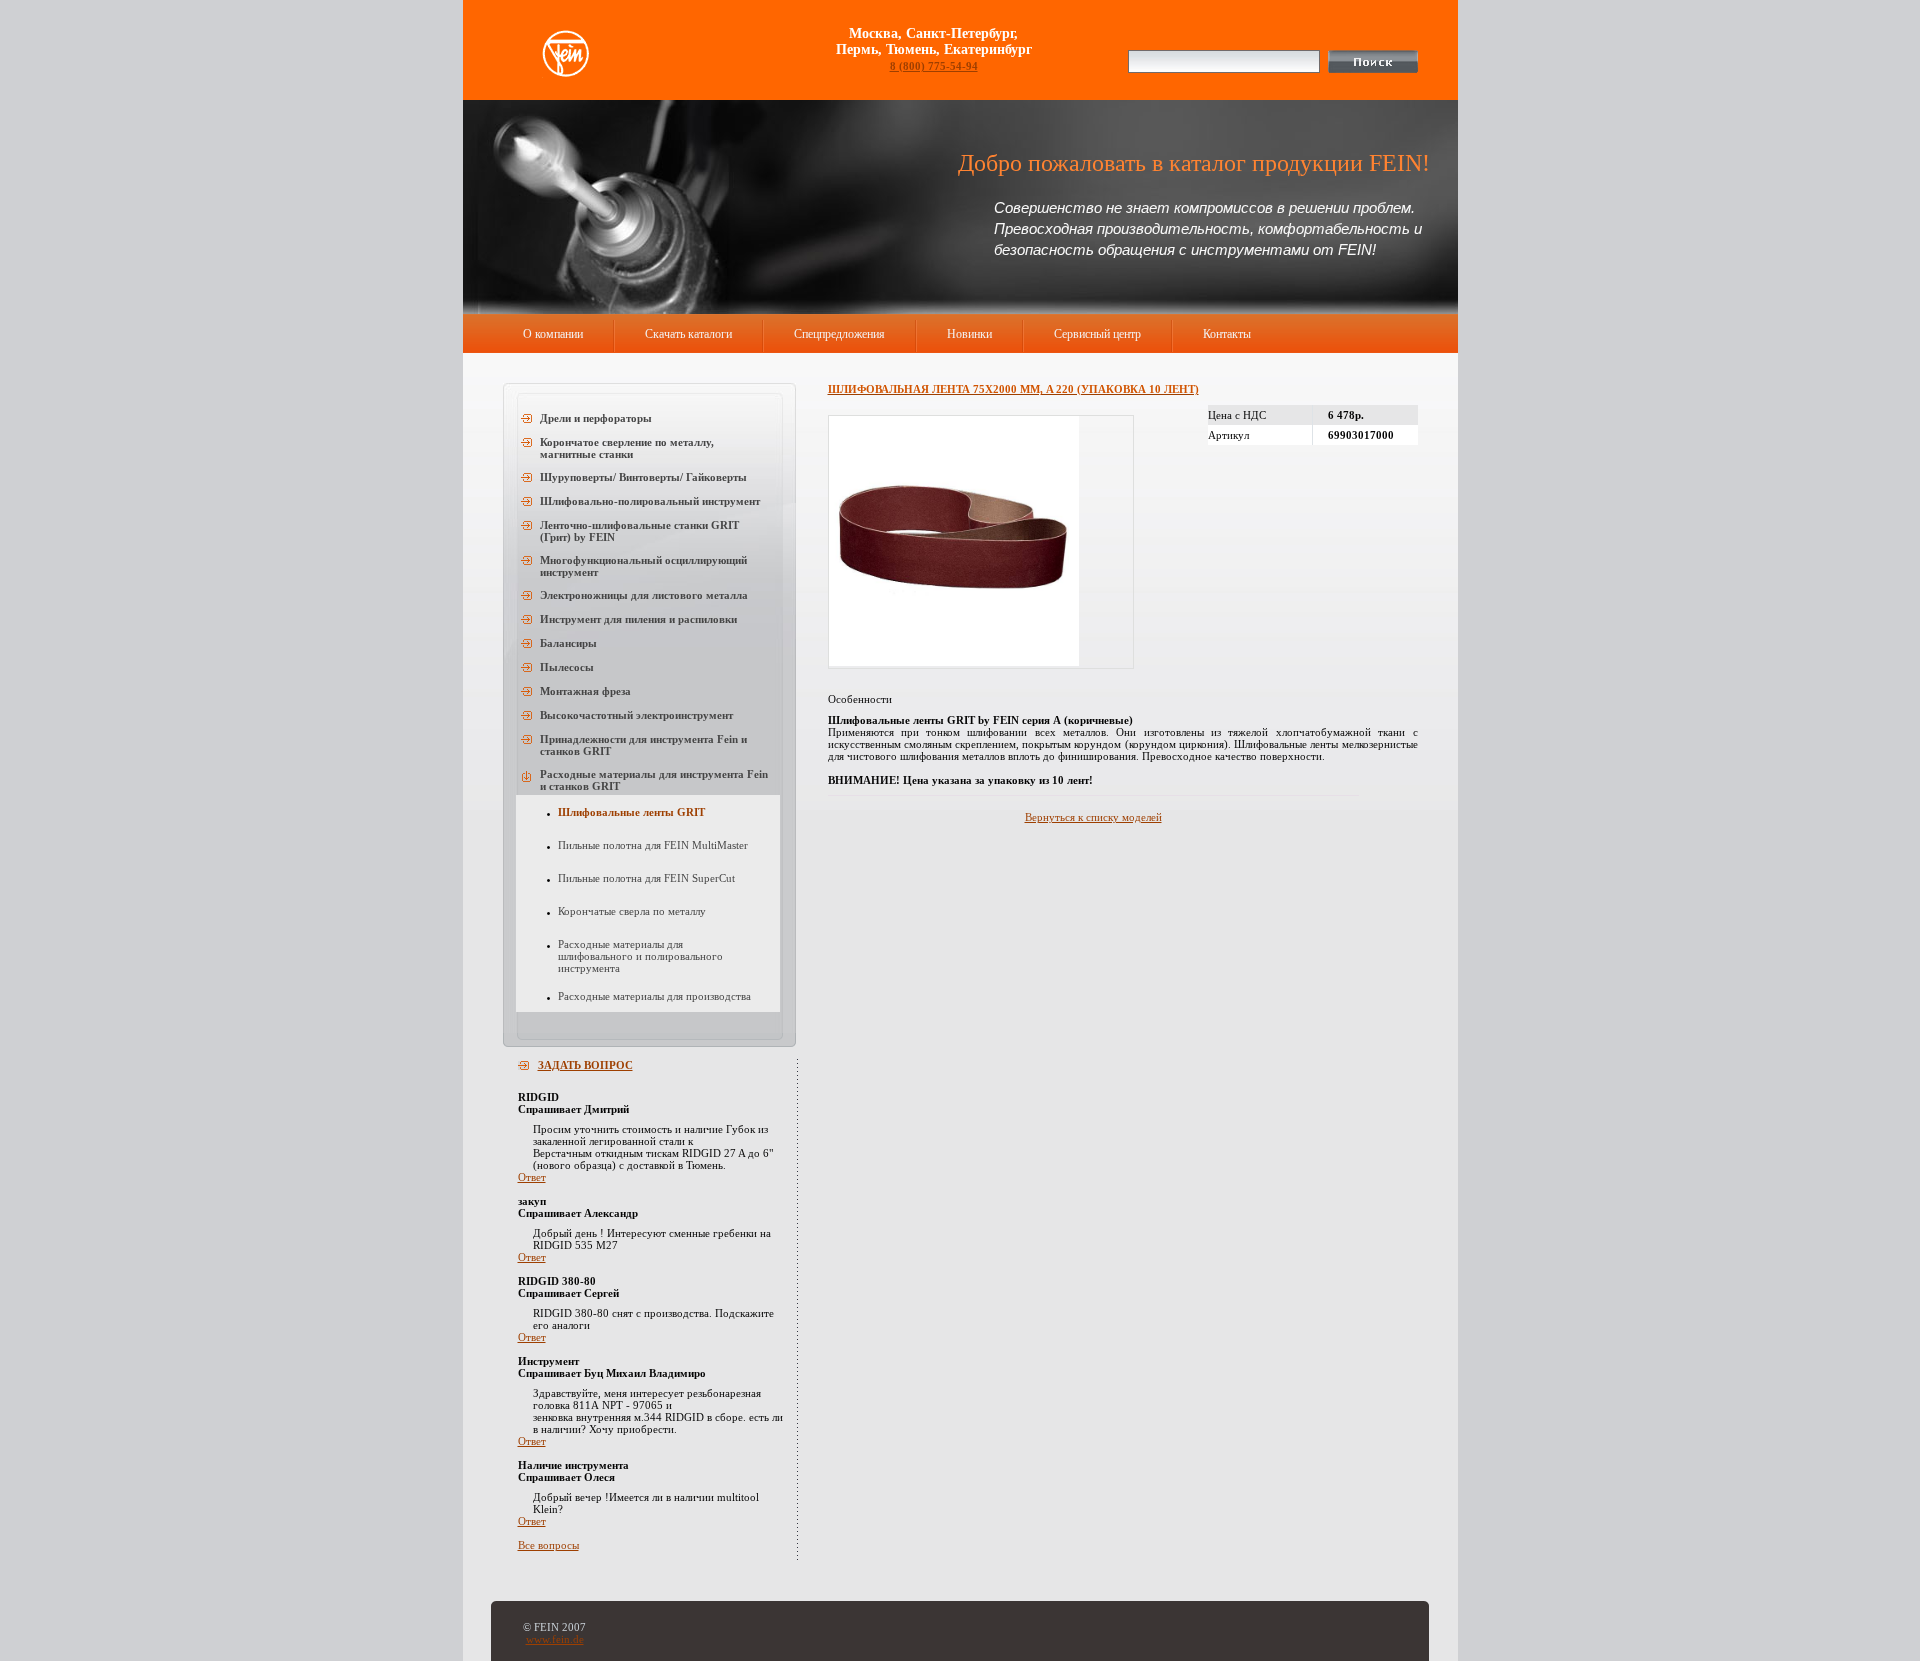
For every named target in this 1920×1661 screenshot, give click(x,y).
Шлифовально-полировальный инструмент (650, 501)
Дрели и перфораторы (596, 418)
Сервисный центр (1097, 334)
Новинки (969, 334)
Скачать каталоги (688, 334)
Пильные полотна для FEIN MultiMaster (653, 845)
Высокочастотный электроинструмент (636, 715)
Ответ (532, 1177)
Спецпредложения (839, 334)
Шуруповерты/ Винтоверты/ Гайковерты (643, 477)
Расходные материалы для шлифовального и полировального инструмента (640, 956)
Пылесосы (567, 667)
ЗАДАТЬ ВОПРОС (585, 1065)
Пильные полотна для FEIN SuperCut (646, 878)
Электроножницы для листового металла (644, 595)
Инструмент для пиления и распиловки (638, 619)
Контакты (1227, 334)
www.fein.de (555, 1639)
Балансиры (568, 643)
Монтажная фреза (585, 691)
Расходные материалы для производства (654, 996)
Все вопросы (548, 1545)
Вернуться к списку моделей (1093, 817)
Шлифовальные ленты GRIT (631, 812)
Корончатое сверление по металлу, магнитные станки (627, 448)
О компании (553, 334)
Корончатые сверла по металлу (632, 911)
